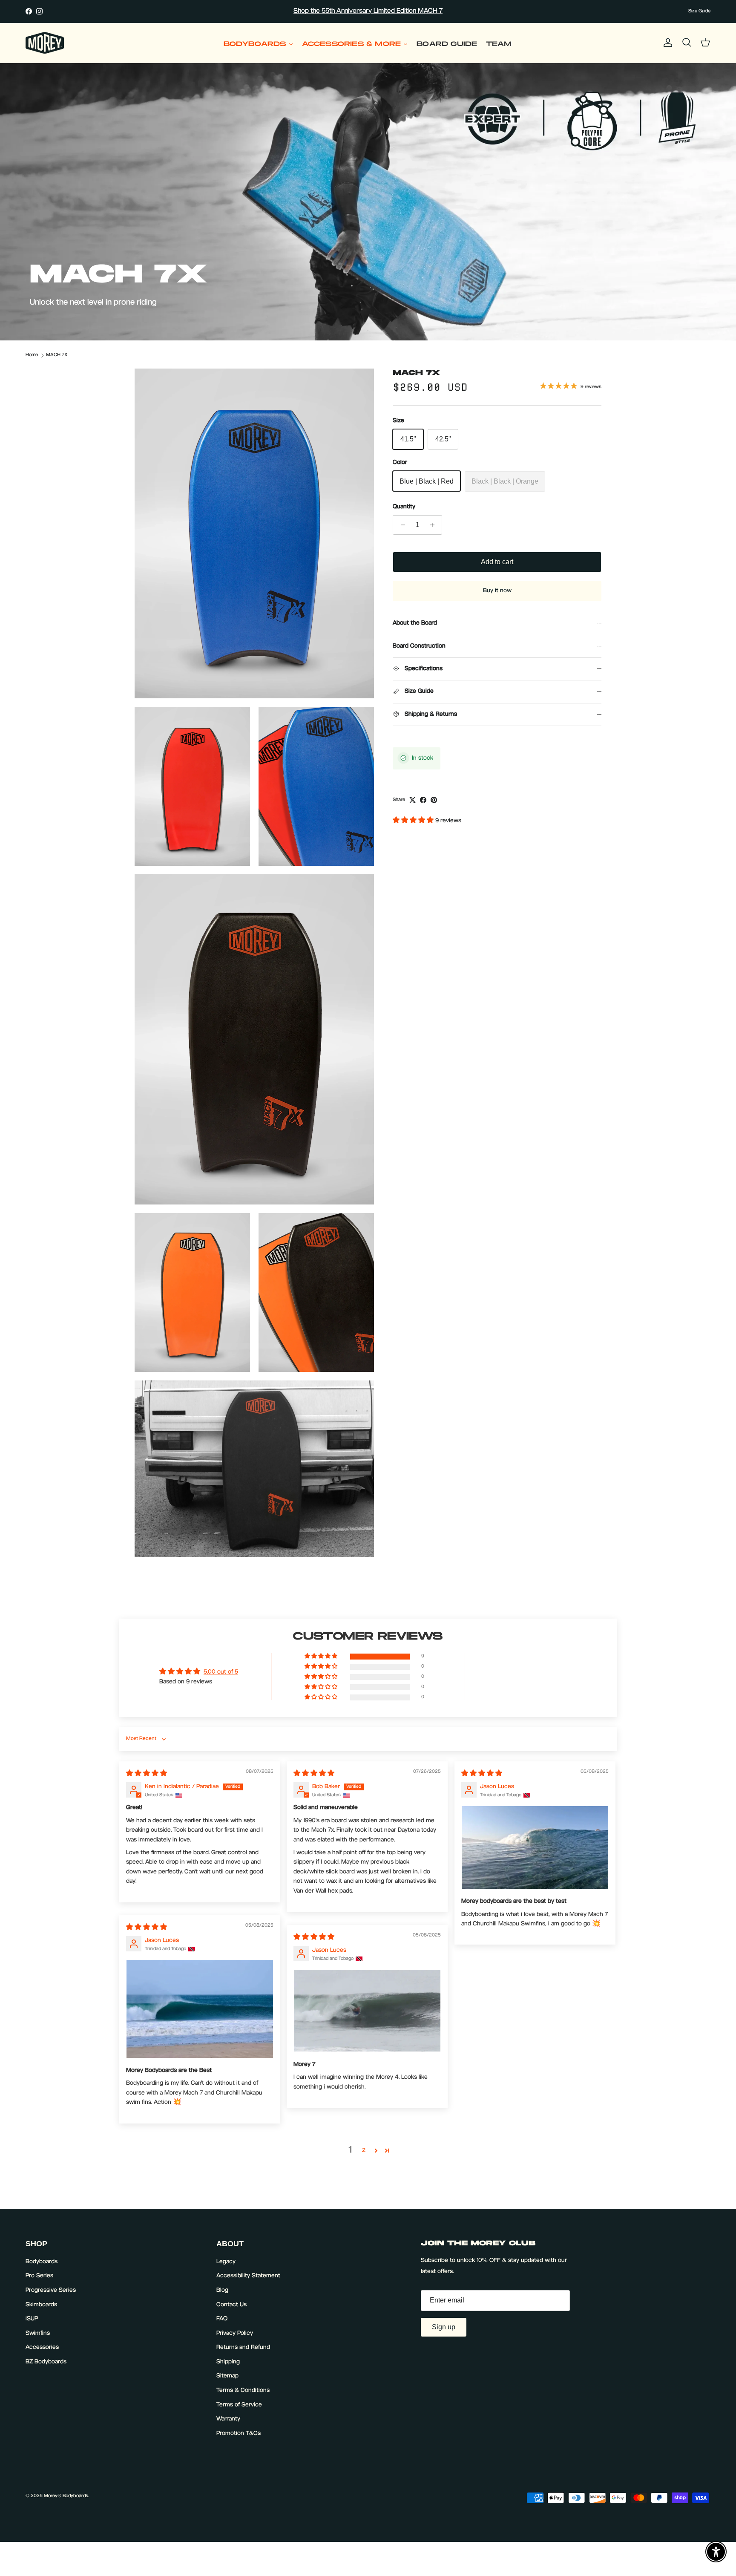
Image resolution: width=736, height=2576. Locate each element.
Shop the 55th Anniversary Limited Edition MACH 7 (368, 11)
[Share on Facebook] (423, 800)
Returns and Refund (243, 2348)
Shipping (228, 2362)
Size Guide (699, 11)
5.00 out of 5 (221, 1672)
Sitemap (227, 2376)
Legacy (226, 2262)
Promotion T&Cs (239, 2434)
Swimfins (38, 2334)
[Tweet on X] (413, 800)
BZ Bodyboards (46, 2362)
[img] (147, 1774)
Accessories (42, 2348)
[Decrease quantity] (401, 525)
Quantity (404, 507)
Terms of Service (239, 2405)
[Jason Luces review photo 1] (535, 1847)
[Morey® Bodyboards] (45, 43)
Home (32, 355)
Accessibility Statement (248, 2276)
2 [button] (364, 2151)
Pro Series (39, 2276)
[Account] (666, 43)
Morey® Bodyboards (66, 2496)
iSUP (32, 2319)
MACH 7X (57, 355)
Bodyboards (42, 2262)
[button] (414, 821)
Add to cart (497, 562)
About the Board (415, 623)
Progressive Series (51, 2291)
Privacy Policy (235, 2334)
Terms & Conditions (243, 2391)
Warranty (228, 2419)
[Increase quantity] (434, 525)
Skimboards (41, 2305)
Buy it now (497, 591)
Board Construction (419, 646)
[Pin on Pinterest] (434, 800)
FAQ (222, 2319)
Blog (222, 2291)
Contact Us (231, 2305)
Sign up (444, 2327)
